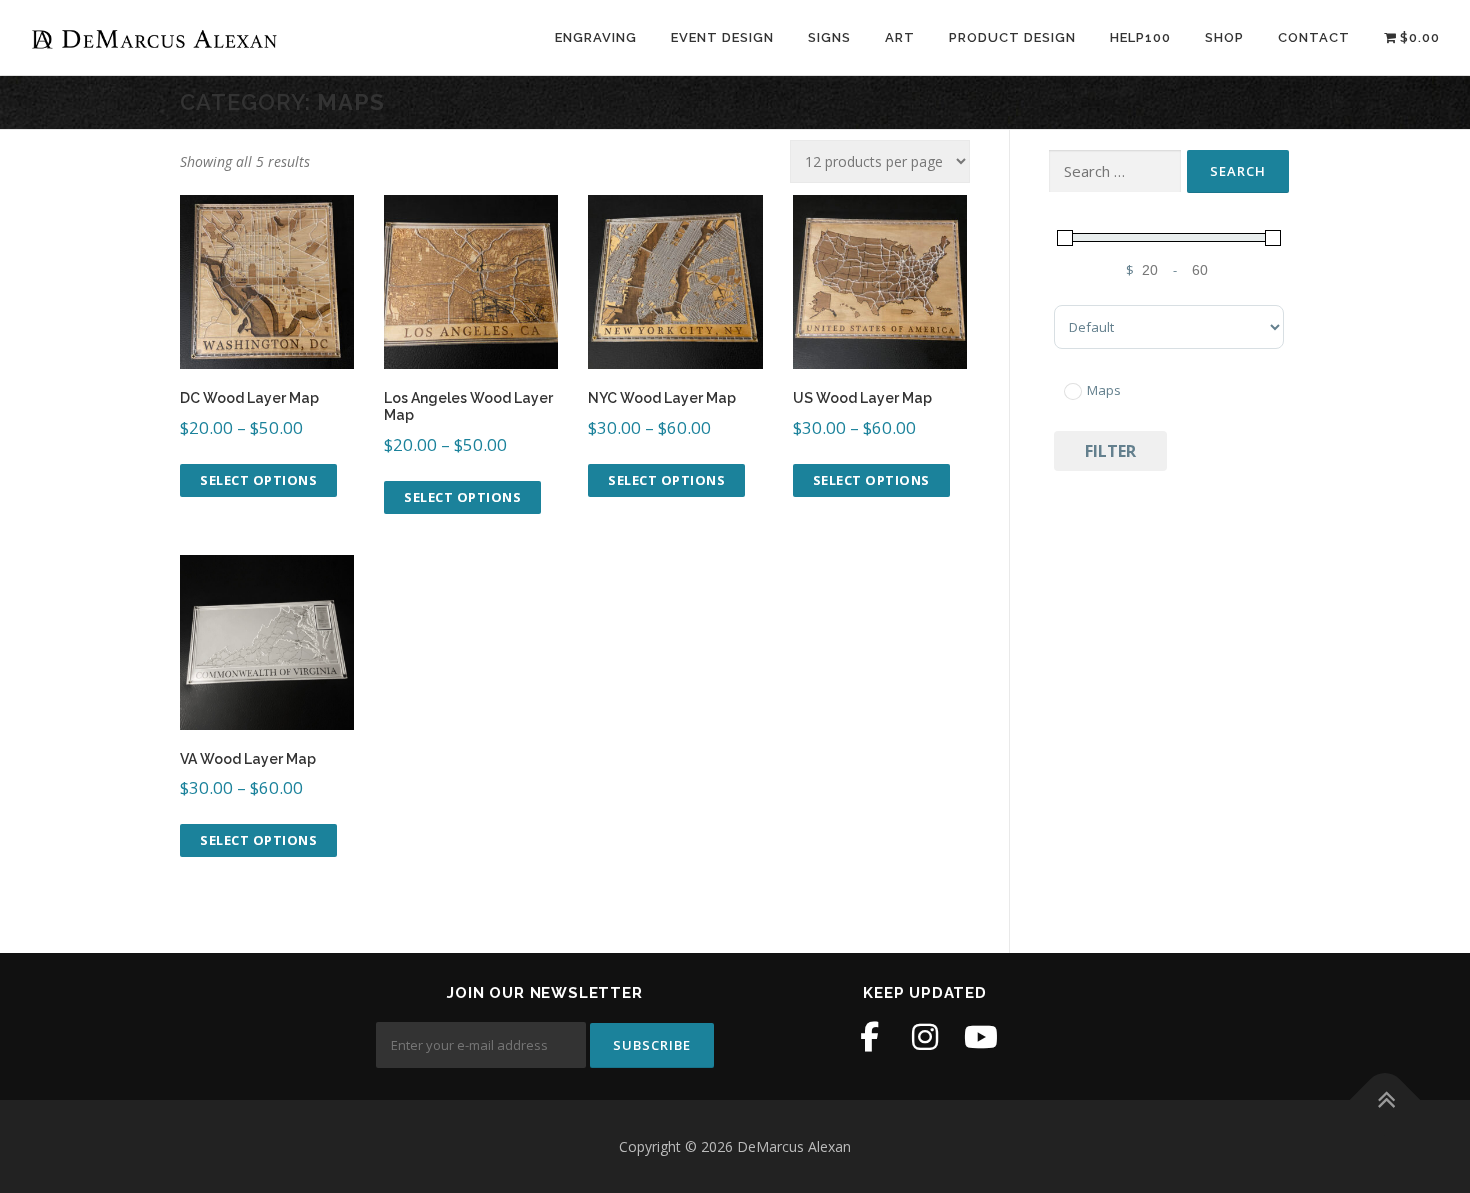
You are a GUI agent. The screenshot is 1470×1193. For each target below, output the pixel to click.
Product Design (1012, 37)
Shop (1224, 37)
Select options (258, 480)
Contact (1314, 37)
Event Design (722, 37)
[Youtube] (981, 1037)
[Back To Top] (1385, 1099)
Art (900, 37)
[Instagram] (925, 1037)
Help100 (1140, 37)
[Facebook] (869, 1037)
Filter (1110, 451)
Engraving (596, 37)
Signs (829, 37)
